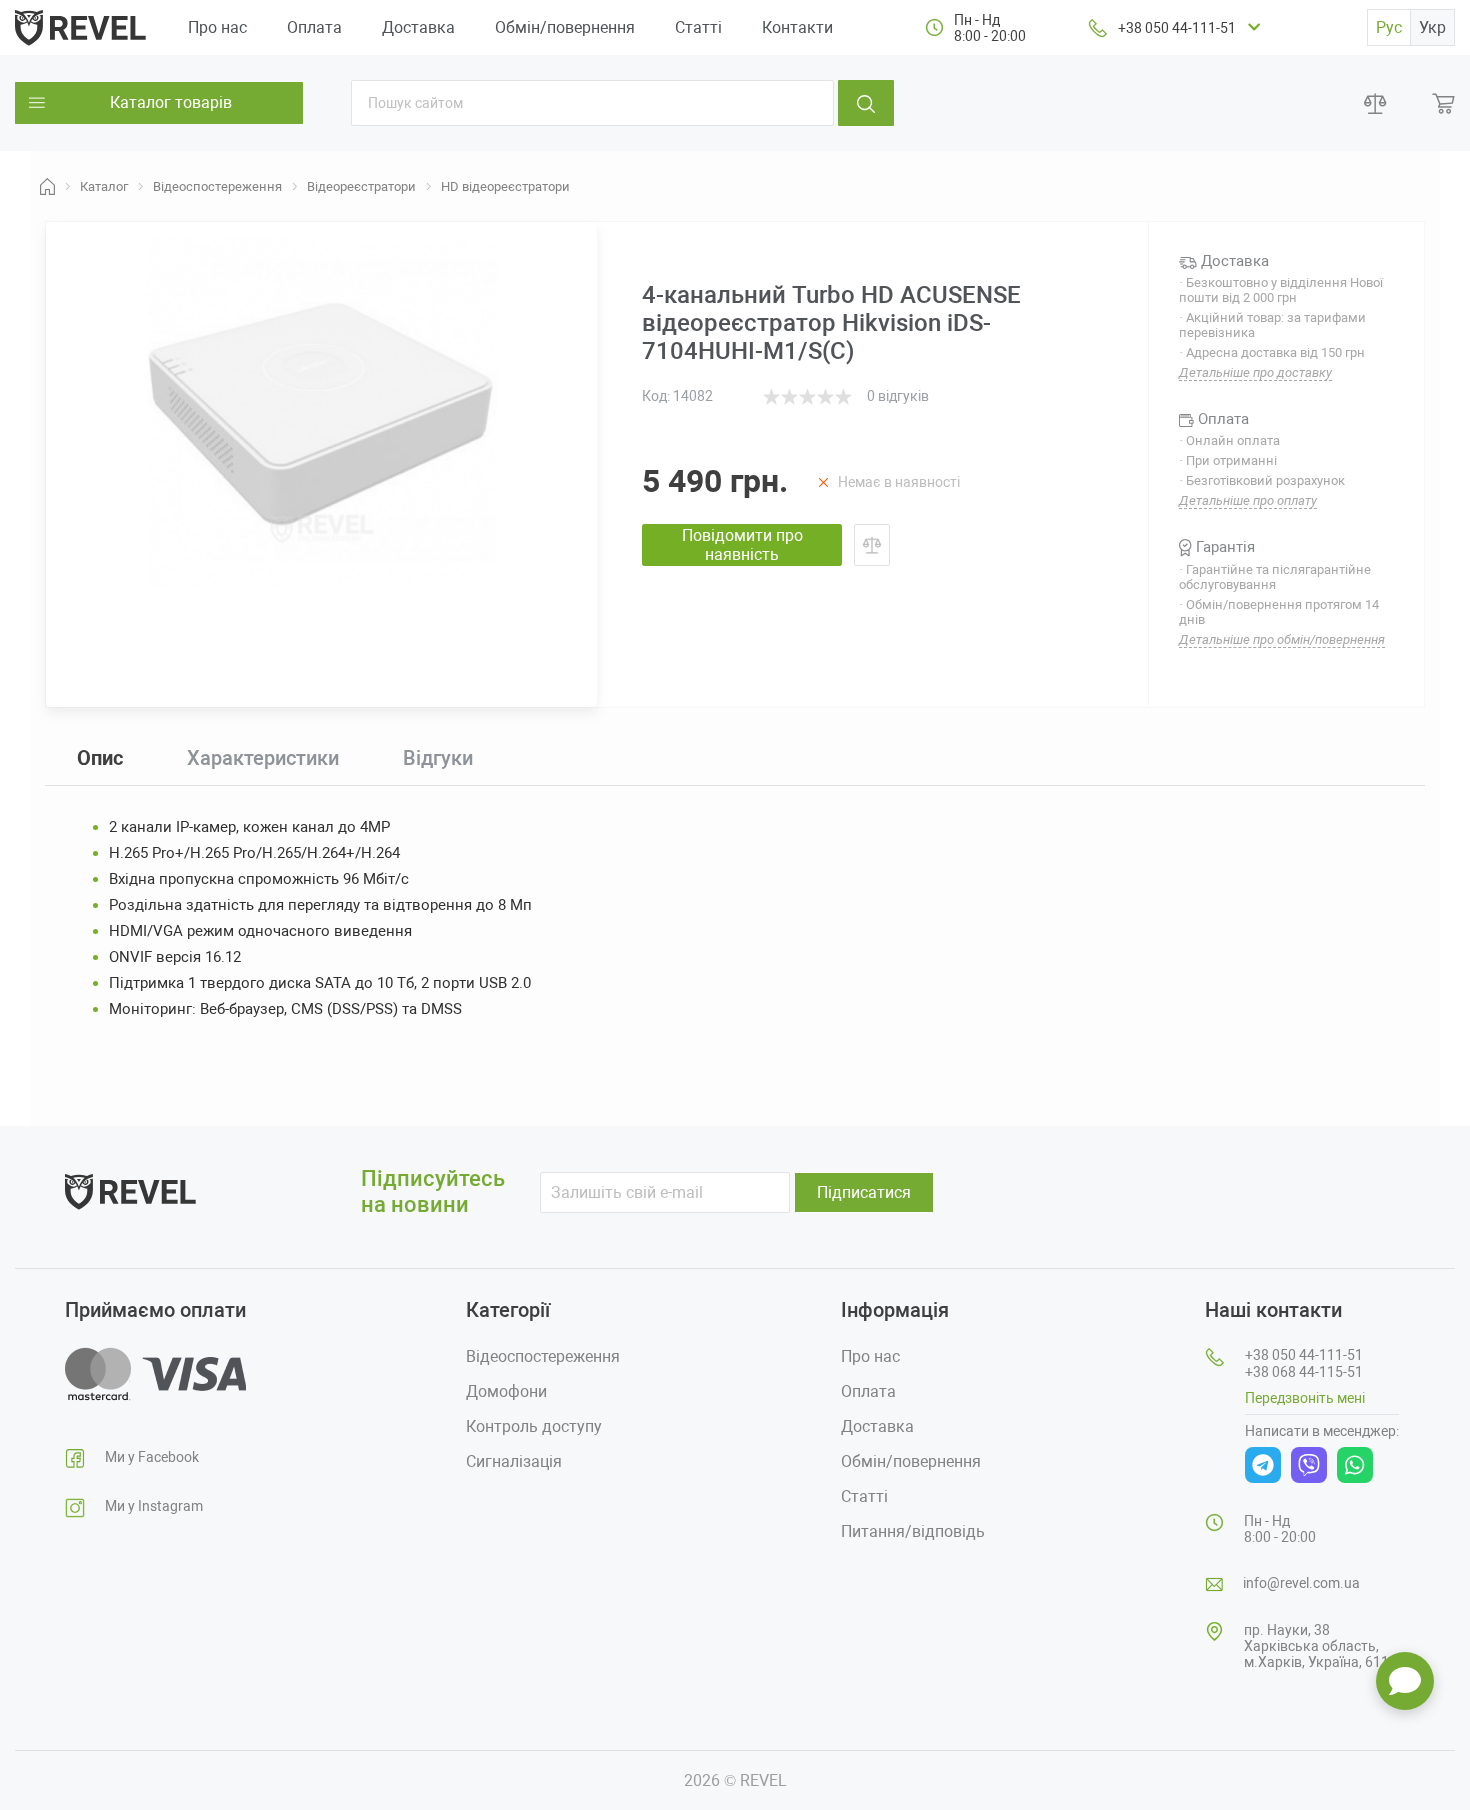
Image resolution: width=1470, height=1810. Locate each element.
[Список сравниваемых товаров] (1375, 103)
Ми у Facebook (152, 1457)
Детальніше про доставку (1255, 372)
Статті (698, 27)
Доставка (418, 27)
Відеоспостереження (543, 1356)
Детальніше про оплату (1248, 500)
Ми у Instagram (154, 1506)
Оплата (314, 27)
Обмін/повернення (565, 27)
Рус (1389, 27)
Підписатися (864, 1192)
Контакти (797, 27)
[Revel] (80, 26)
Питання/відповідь (913, 1531)
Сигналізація (514, 1461)
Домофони (506, 1391)
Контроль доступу (534, 1426)
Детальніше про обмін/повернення (1282, 639)
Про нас (217, 27)
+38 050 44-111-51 (1177, 28)
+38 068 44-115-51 (1304, 1372)
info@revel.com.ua (1301, 1583)
